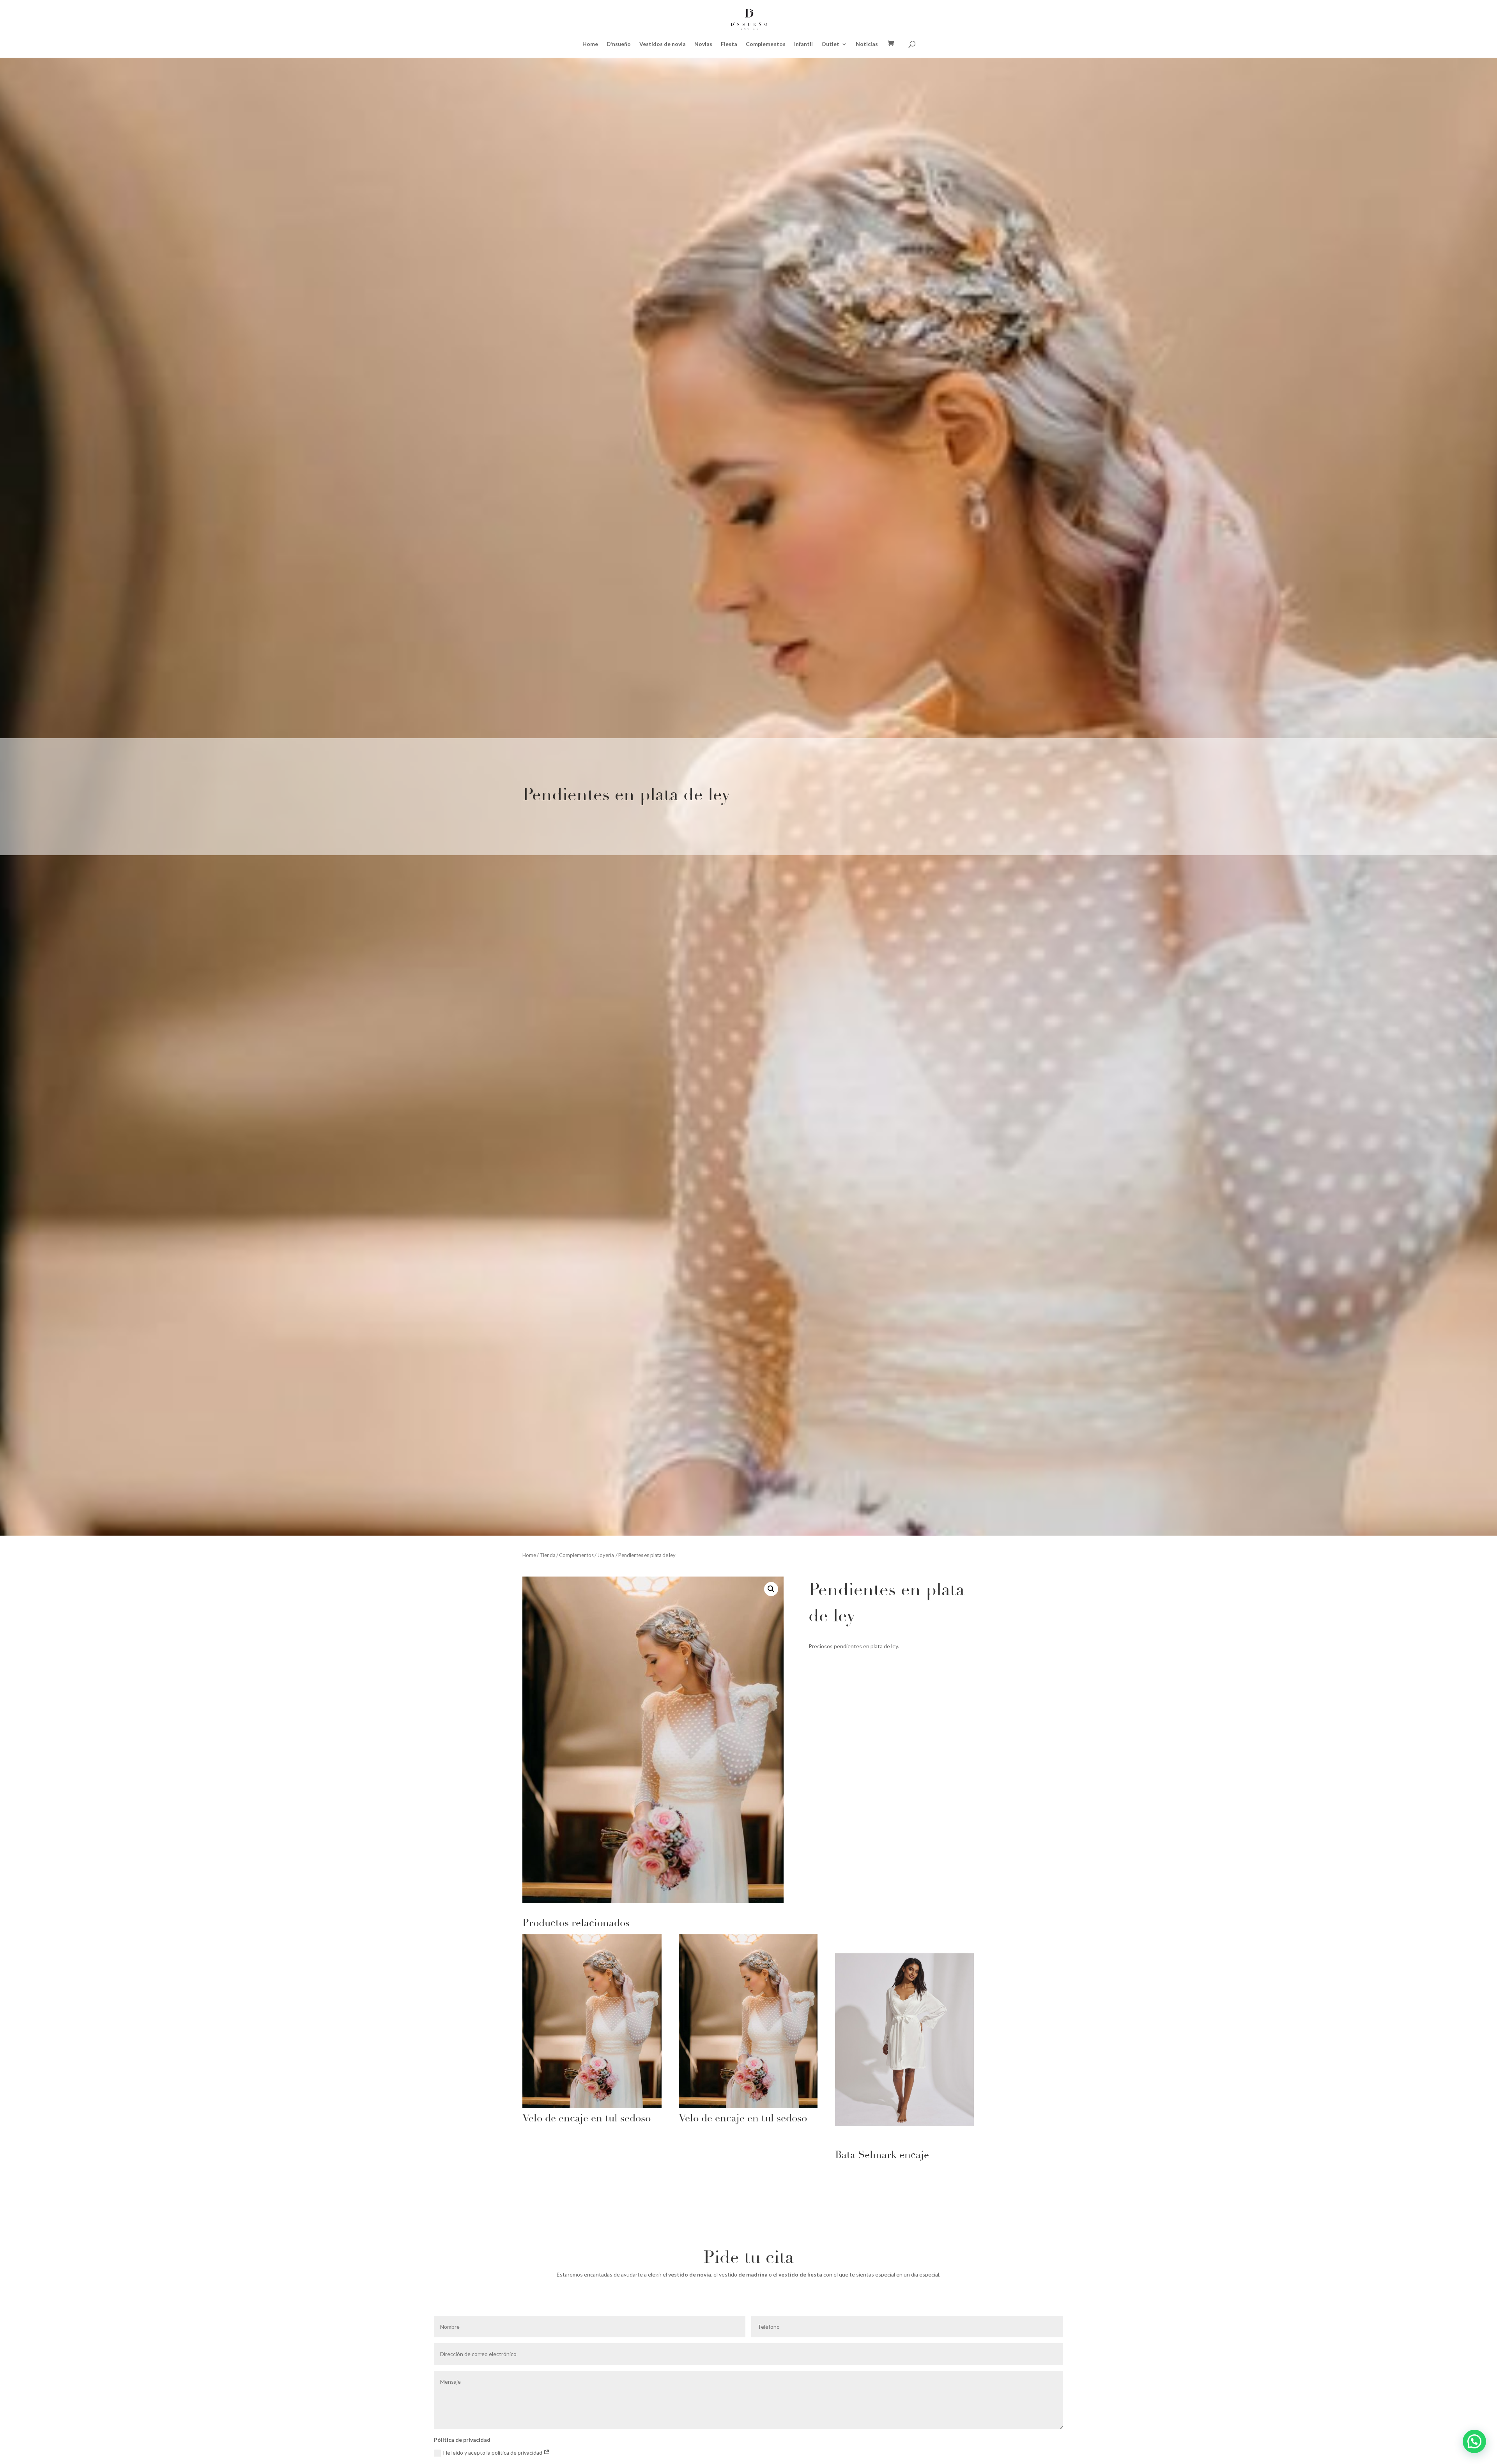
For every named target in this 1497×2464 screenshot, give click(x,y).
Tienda (548, 1555)
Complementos (766, 44)
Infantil (803, 44)
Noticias (867, 44)
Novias (703, 44)
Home (590, 44)
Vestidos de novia (663, 44)
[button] (771, 1589)
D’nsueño (619, 44)
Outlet (830, 44)
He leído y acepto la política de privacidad (493, 2453)
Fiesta (729, 44)
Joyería (606, 1555)
